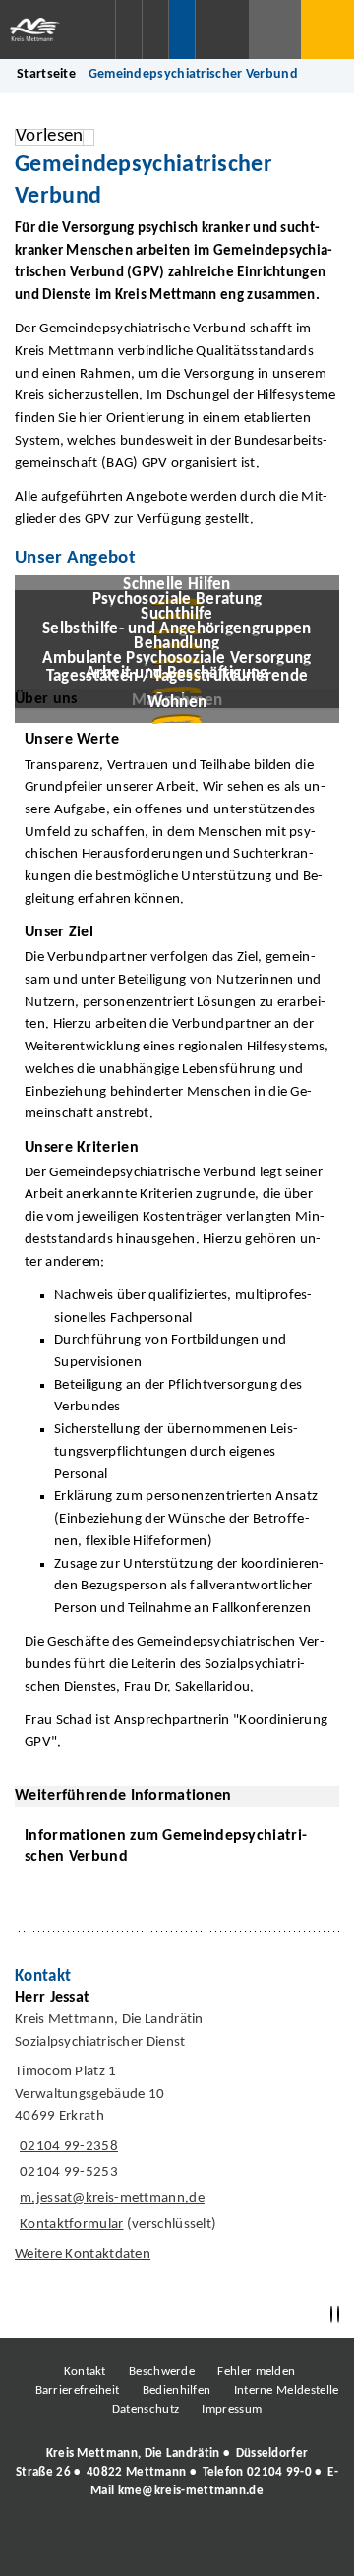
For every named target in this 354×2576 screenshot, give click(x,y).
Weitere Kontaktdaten (83, 2255)
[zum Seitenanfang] (338, 2315)
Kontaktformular (72, 2224)
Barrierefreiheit (78, 2391)
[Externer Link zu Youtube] (219, 2546)
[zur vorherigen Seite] (331, 2315)
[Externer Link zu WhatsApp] (264, 2546)
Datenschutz (146, 2409)
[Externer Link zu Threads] (131, 2546)
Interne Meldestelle (287, 2391)
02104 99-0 (279, 2472)
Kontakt (85, 2372)
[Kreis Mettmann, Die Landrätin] (177, 2473)
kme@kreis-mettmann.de (191, 2491)
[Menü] (327, 30)
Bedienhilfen (177, 2391)
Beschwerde (162, 2372)
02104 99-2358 (66, 2147)
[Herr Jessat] (177, 2130)
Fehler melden (256, 2372)
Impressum (232, 2409)
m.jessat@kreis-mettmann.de (110, 2199)
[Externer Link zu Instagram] (87, 2546)
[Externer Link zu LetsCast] (308, 2546)
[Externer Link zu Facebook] (42, 2546)
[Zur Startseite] (44, 30)
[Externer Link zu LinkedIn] (175, 2546)
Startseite (46, 74)
